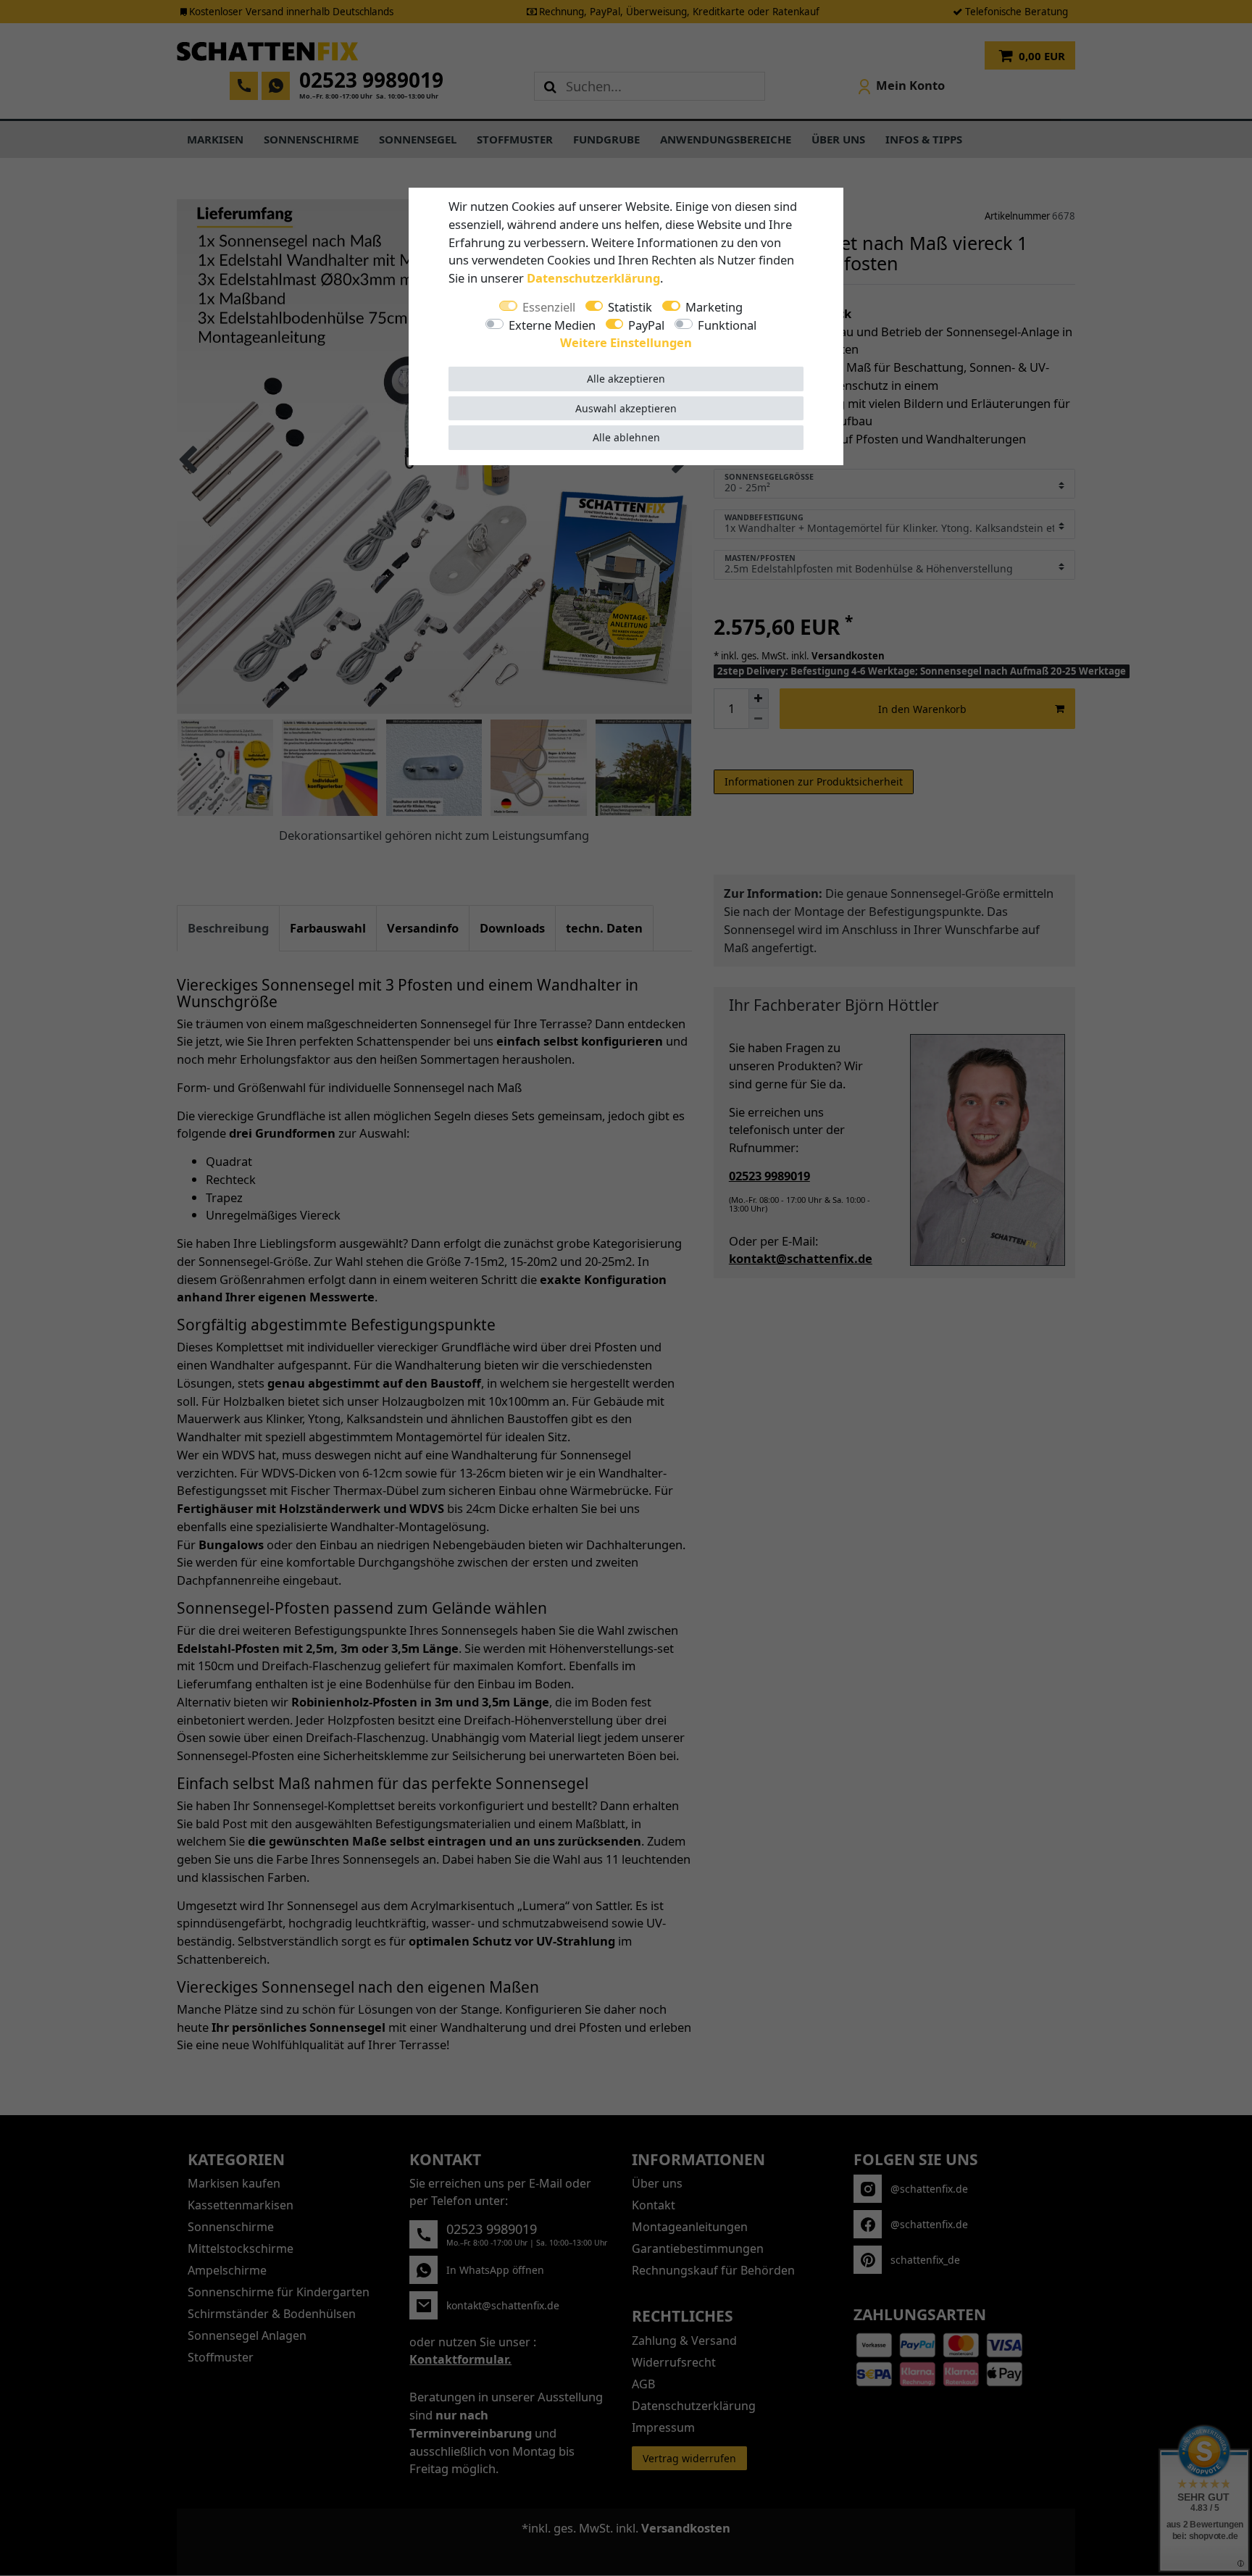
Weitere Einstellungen (626, 342)
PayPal (646, 325)
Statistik (630, 307)
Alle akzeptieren (626, 379)
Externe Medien (552, 325)
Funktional (727, 325)
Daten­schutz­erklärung (593, 278)
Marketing (714, 307)
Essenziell (549, 307)
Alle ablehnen (626, 437)
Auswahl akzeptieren (626, 408)
